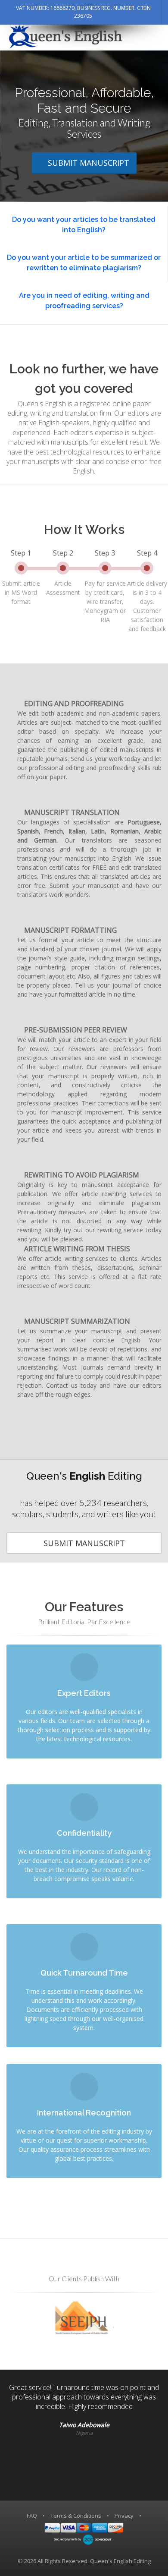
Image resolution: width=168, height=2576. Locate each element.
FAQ (32, 2516)
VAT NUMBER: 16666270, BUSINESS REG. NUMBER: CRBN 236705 (83, 12)
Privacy (124, 2516)
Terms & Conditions (76, 2516)
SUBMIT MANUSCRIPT (89, 163)
